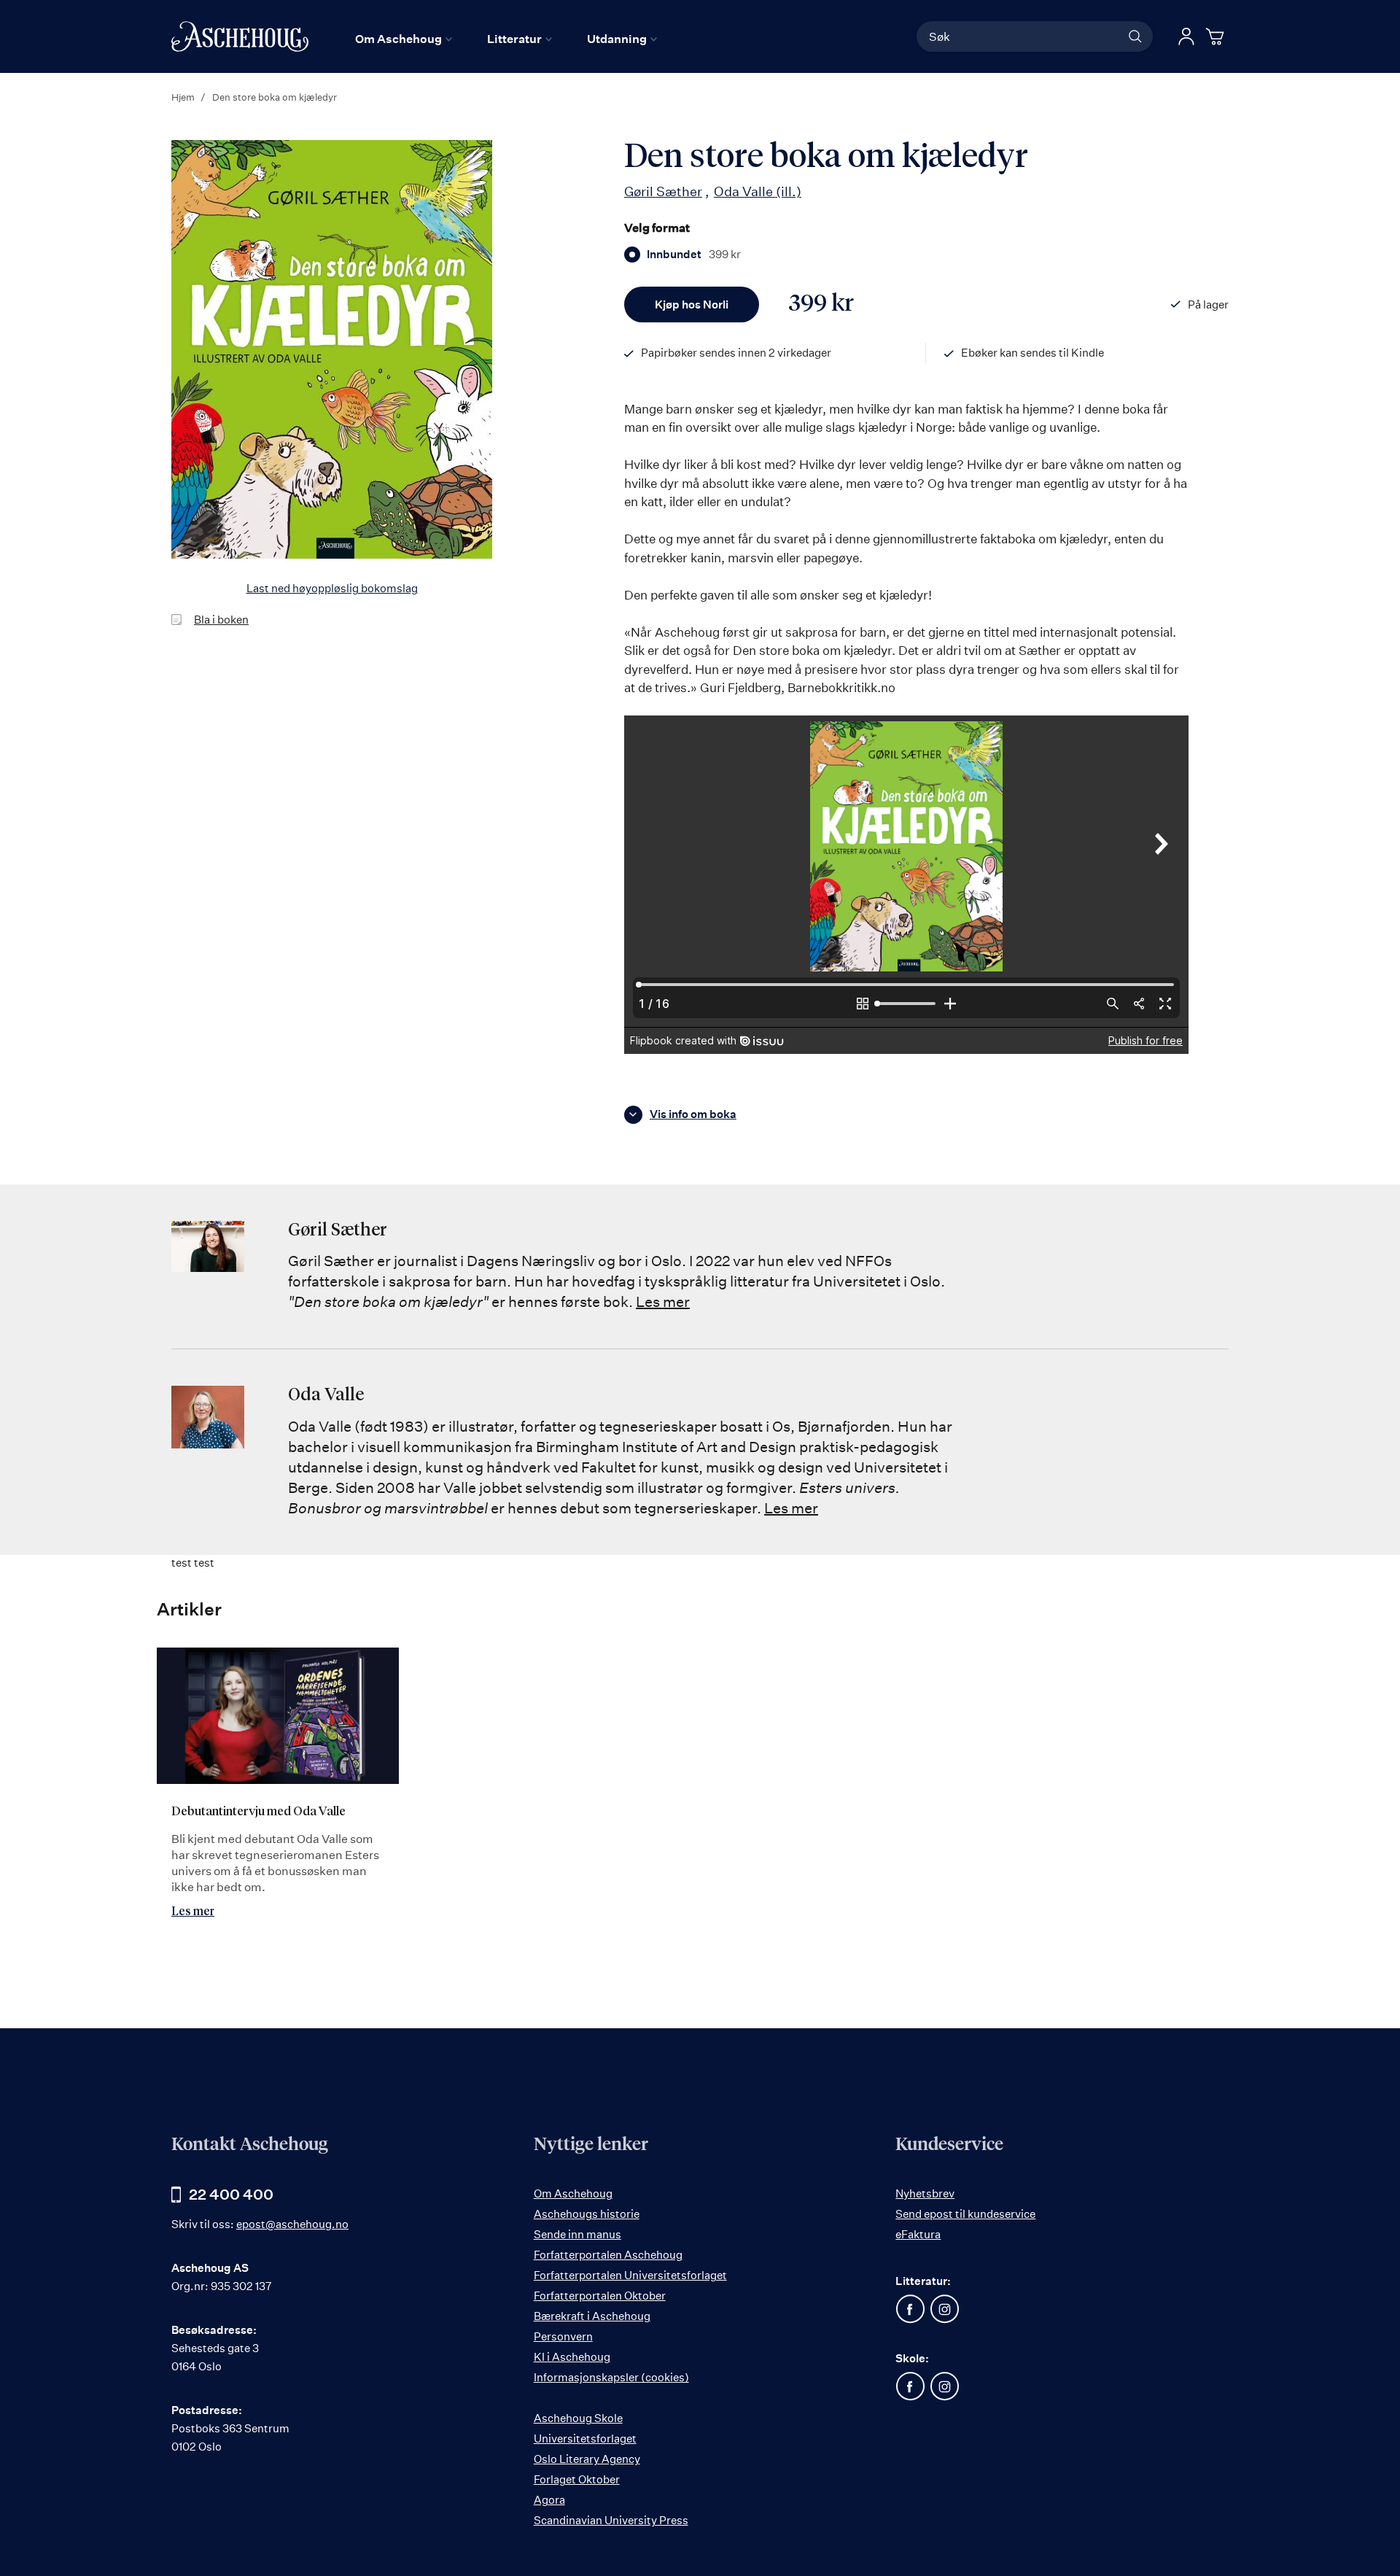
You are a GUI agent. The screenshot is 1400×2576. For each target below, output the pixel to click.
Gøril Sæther (663, 191)
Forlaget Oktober (577, 2479)
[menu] (506, 39)
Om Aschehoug (573, 2193)
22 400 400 (231, 2194)
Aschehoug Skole (578, 2418)
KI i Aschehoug (572, 2357)
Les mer (663, 1301)
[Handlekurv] (1217, 36)
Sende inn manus (577, 2234)
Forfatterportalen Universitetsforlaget (630, 2275)
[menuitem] (404, 39)
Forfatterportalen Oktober (600, 2296)
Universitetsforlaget (585, 2439)
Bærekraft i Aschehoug (592, 2316)
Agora (549, 2500)
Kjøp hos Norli (692, 304)
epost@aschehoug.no (292, 2224)
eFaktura (918, 2234)
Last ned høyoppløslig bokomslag (332, 588)
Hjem (183, 97)
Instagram (944, 2309)
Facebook (910, 2309)
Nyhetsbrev (925, 2193)
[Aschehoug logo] (240, 36)
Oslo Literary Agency (587, 2459)
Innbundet (694, 255)
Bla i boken (221, 620)
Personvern (563, 2336)
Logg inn (1186, 36)
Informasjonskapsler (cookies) (611, 2377)
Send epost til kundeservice (965, 2214)
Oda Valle (758, 191)
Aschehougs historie (587, 2214)
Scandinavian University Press (611, 2520)
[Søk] (1135, 36)
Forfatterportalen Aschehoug (608, 2255)
